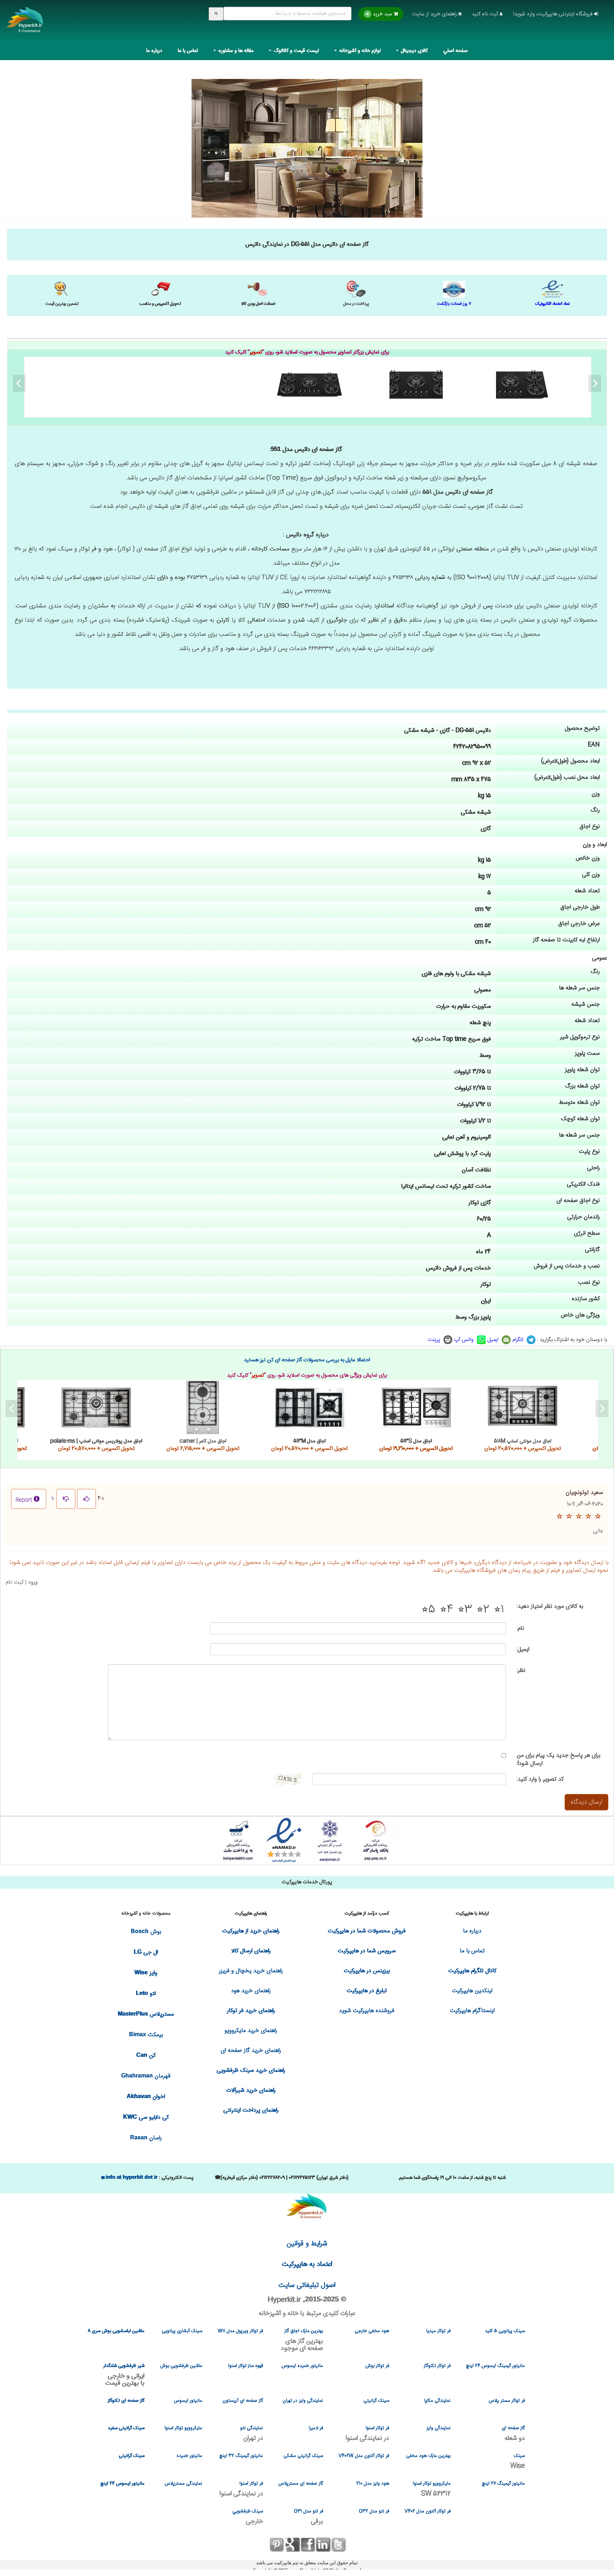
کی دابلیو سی (146, 2117)
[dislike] (66, 1499)
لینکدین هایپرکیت (472, 1991)
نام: (520, 1628)
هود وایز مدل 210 (373, 2484)
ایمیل (494, 1340)
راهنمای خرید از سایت (435, 14)
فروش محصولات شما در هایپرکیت (367, 1931)
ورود (33, 1582)
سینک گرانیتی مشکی (303, 2456)
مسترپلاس (146, 2014)
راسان (146, 2138)
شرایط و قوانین (307, 2244)
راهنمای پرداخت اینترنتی (251, 2110)
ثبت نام (15, 1582)
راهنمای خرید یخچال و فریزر (251, 1971)
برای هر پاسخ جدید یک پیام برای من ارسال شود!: (558, 1760)
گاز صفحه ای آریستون (243, 2401)
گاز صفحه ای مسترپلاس (301, 2484)
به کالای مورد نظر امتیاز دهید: (550, 1606)
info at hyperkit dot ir (131, 2177)
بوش (146, 1932)
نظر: (521, 1670)
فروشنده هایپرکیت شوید (367, 2011)
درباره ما (154, 51)
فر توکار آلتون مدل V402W (364, 2456)
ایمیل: (523, 1649)
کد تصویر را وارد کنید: (540, 1779)
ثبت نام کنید (486, 14)
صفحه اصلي (456, 51)
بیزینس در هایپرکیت (367, 1971)
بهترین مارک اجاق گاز (302, 2340)
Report (24, 1500)
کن (146, 2056)
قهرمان (146, 2076)
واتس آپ (465, 1340)
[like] (87, 1499)
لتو (146, 1994)
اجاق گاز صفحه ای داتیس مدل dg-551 (309, 384)
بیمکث (146, 2035)
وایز (146, 1973)
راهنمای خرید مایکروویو (251, 2031)
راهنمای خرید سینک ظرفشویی (251, 2071)
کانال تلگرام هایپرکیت (472, 1971)
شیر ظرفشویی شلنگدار (124, 2375)
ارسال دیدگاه (586, 1802)
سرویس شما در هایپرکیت (367, 1951)
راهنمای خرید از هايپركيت (251, 1931)
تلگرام (519, 1340)
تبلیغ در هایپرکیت (367, 1991)
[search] (216, 14)
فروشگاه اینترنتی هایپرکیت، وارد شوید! (554, 14)
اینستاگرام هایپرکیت (472, 2011)
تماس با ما (188, 51)
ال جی (146, 1952)
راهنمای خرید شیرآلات (251, 2090)
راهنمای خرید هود (251, 1991)
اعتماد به (307, 2264)
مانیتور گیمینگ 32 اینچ (241, 2456)
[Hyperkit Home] (25, 25)
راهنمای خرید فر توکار (251, 2011)
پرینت (435, 1340)
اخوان (146, 2097)
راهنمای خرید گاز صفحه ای (251, 2051)
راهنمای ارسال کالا (251, 1951)
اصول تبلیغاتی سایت (307, 2285)
